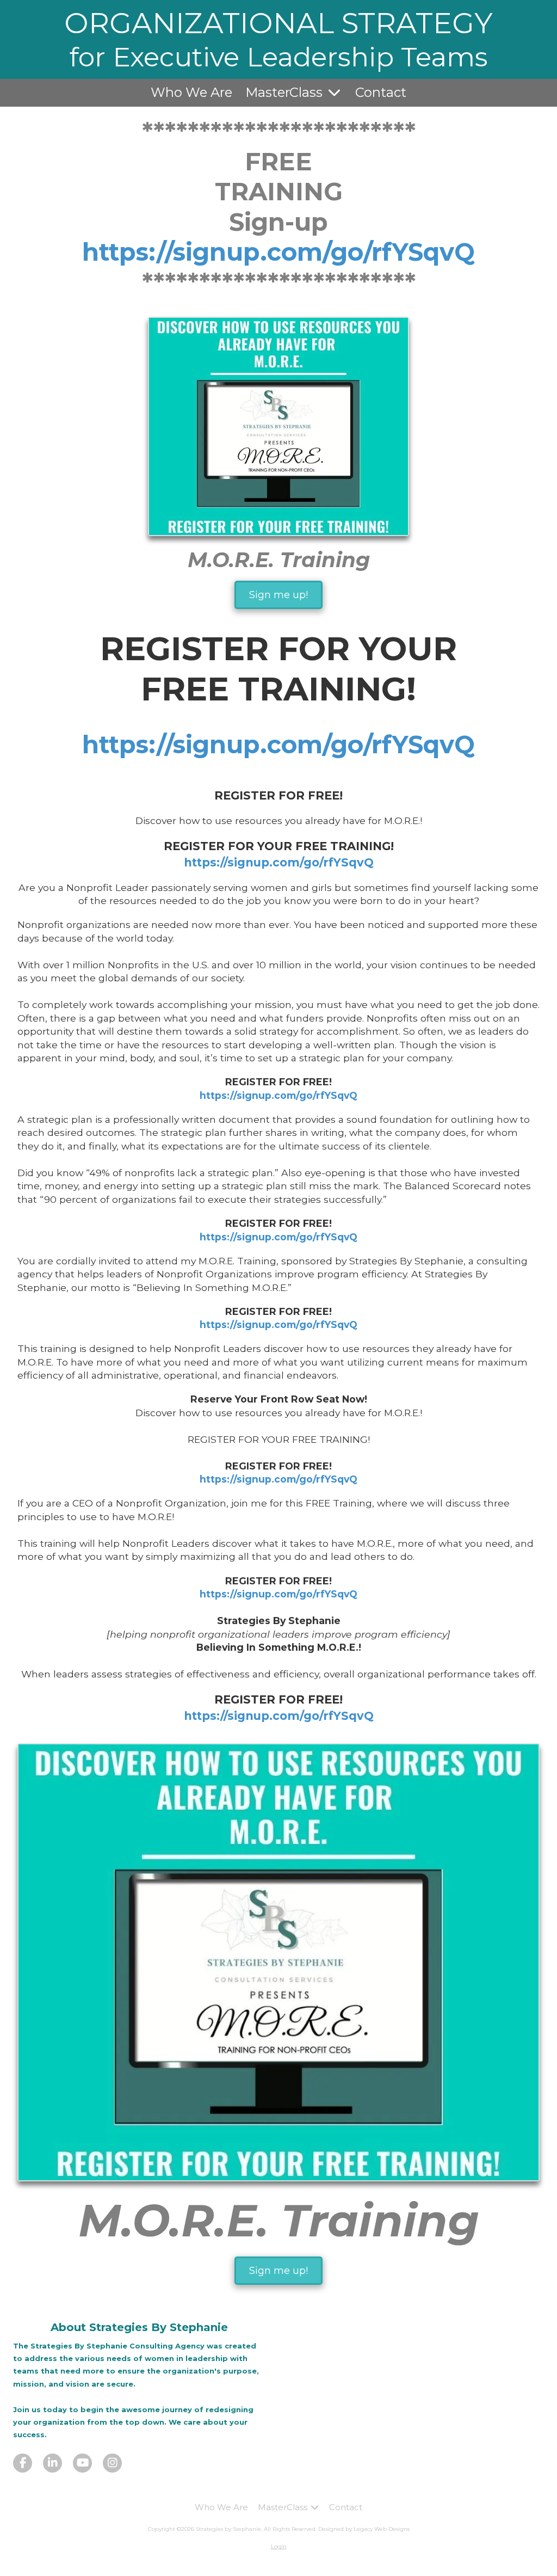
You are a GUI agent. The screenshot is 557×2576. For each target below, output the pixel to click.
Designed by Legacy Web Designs (364, 2529)
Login (279, 2546)
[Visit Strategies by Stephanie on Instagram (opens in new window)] (112, 2463)
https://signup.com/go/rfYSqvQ (278, 252)
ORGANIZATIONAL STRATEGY (278, 23)
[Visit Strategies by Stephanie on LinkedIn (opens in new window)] (52, 2463)
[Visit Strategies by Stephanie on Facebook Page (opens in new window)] (23, 2463)
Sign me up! (278, 595)
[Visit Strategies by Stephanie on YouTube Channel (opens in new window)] (82, 2463)
